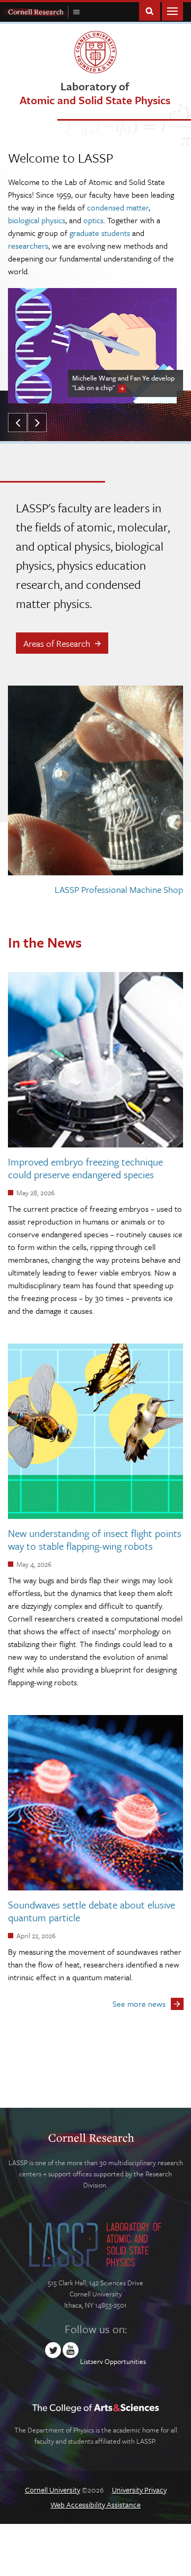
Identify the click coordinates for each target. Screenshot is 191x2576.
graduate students (100, 233)
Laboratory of (95, 93)
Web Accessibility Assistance (95, 2505)
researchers (28, 246)
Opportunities (125, 2361)
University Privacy (139, 2490)
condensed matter (118, 207)
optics (93, 220)
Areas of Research (57, 643)
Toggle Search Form (150, 10)
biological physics (37, 220)
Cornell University (53, 2490)
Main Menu (172, 10)
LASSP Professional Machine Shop (119, 889)
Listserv (92, 2361)
